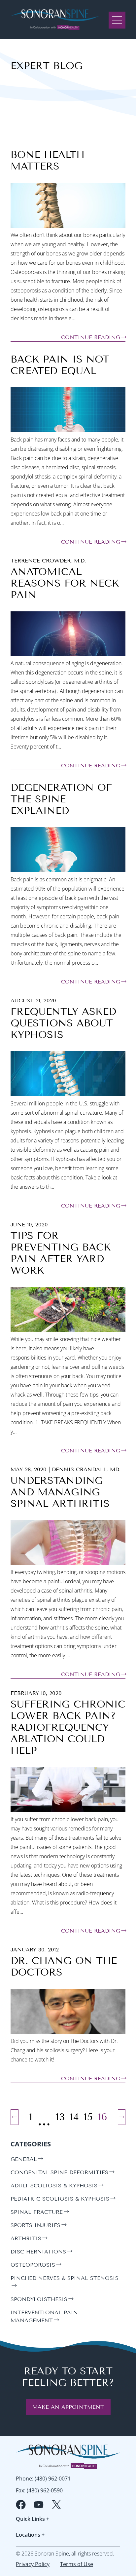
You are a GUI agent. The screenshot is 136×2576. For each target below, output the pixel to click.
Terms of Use (77, 2564)
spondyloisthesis (39, 2299)
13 (60, 2117)
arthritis (26, 2238)
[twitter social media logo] (56, 2505)
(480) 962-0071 (53, 2479)
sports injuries (35, 2225)
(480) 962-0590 (45, 2490)
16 (103, 2117)
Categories (31, 2144)
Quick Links (33, 2519)
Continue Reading (91, 337)
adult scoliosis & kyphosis (54, 2186)
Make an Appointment (68, 2407)
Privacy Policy (33, 2564)
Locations (30, 2535)
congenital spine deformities (59, 2172)
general (24, 2159)
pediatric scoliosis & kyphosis (60, 2199)
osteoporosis (33, 2265)
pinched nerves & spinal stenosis (65, 2278)
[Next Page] (122, 2117)
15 (88, 2117)
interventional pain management (44, 2316)
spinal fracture (37, 2212)
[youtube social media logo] (39, 2505)
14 (74, 2117)
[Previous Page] (15, 2117)
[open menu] (117, 19)
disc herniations (38, 2252)
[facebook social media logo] (21, 2505)
